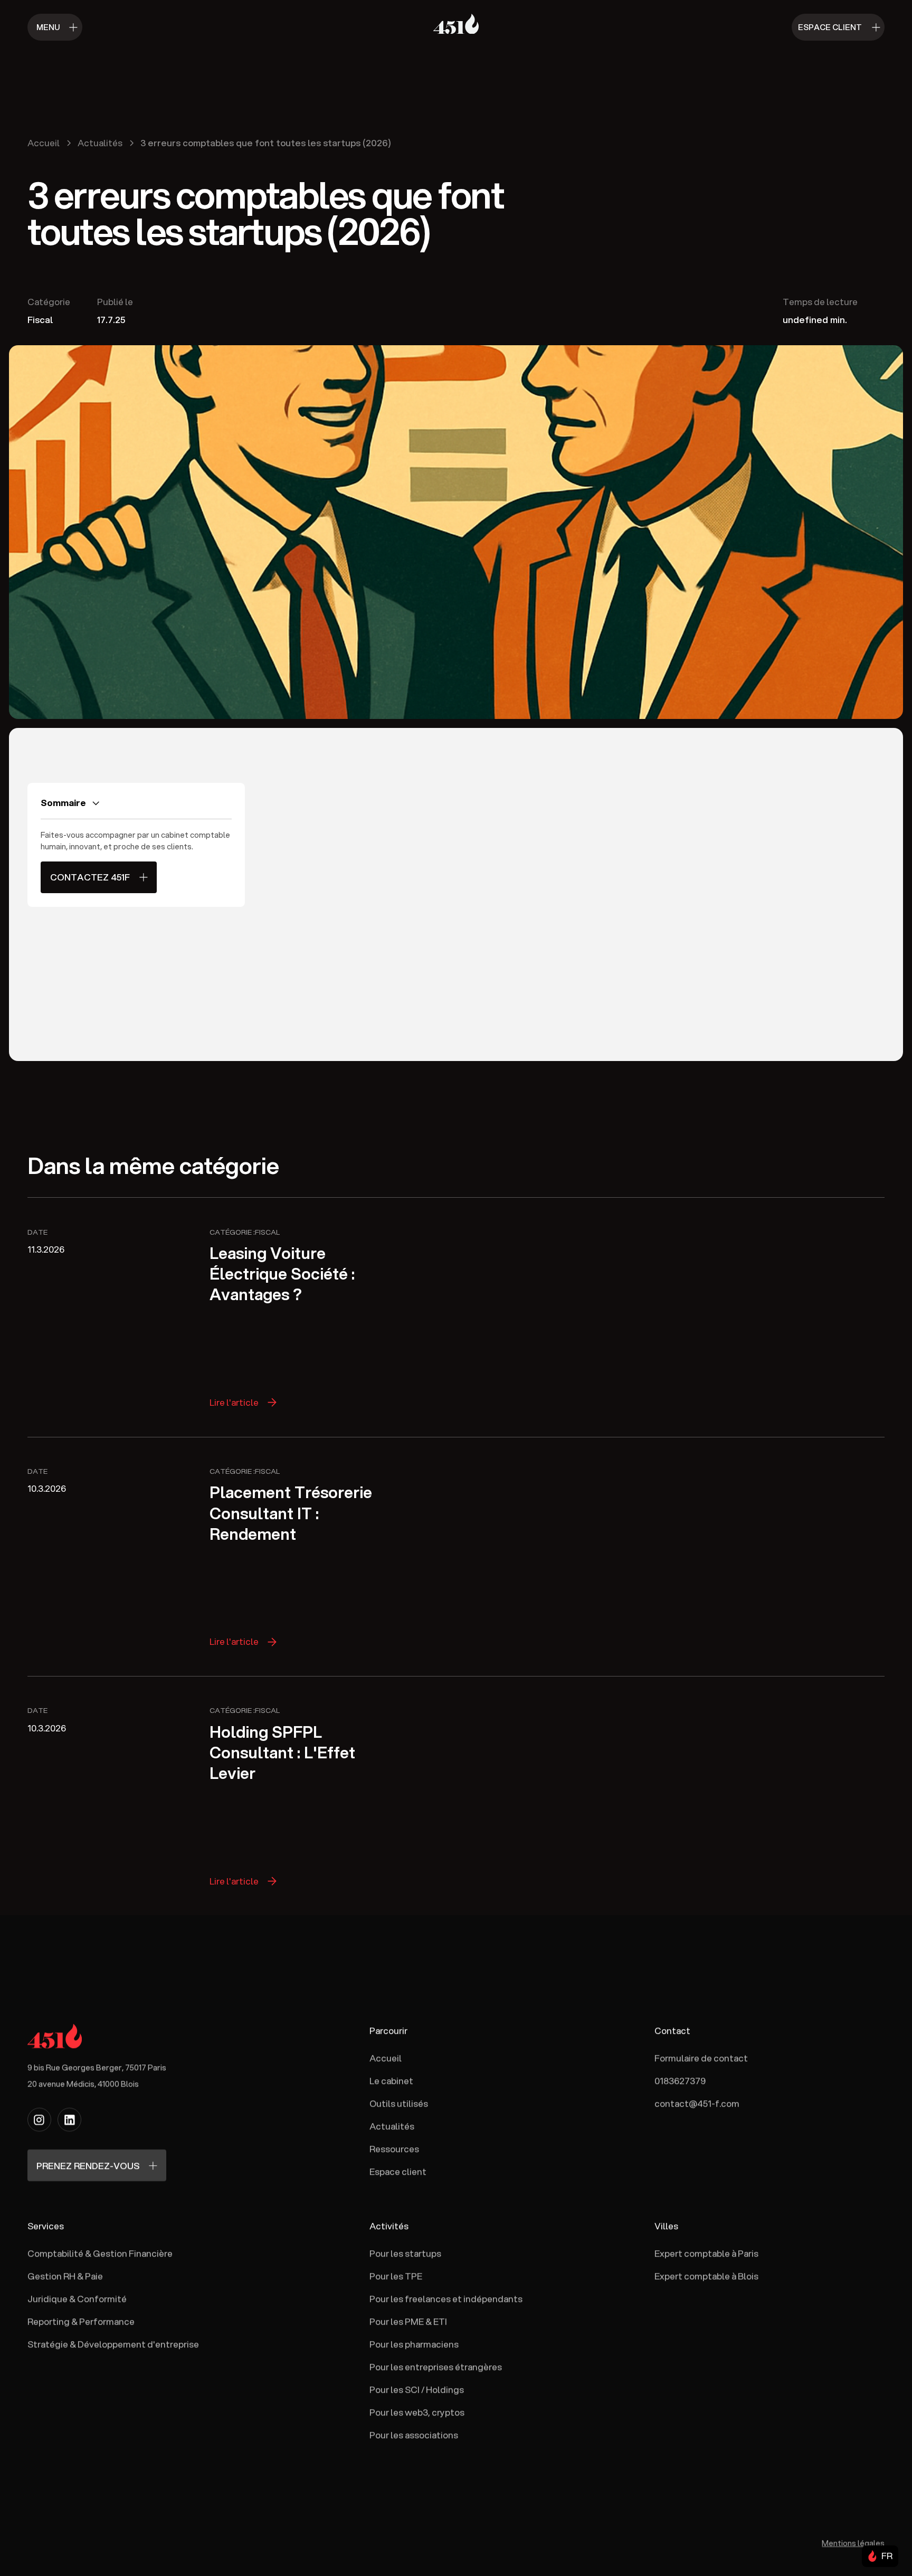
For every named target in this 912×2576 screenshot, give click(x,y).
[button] (880, 2556)
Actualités (392, 2126)
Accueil (386, 2058)
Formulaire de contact (701, 2058)
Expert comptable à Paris (706, 2253)
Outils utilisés (399, 2103)
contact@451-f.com (697, 2103)
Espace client (398, 2171)
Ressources (394, 2149)
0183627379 (680, 2081)
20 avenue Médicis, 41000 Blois (83, 2083)
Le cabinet (391, 2081)
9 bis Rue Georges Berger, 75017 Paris (97, 2067)
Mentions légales (853, 2543)
